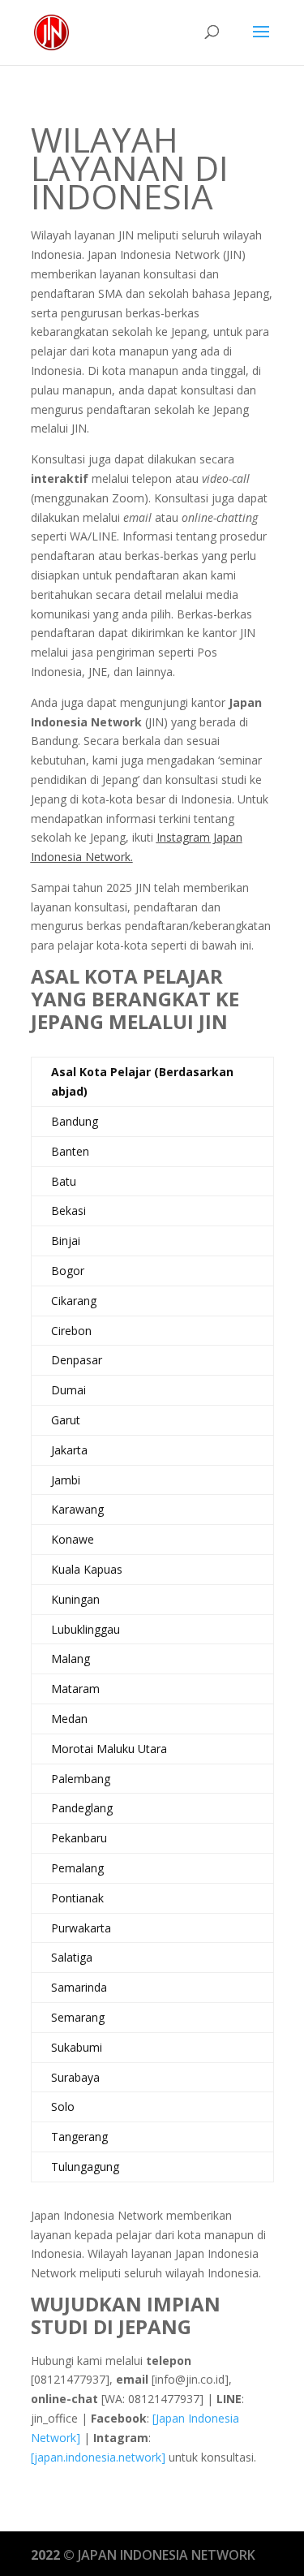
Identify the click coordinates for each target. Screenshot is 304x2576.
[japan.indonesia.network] (98, 2457)
